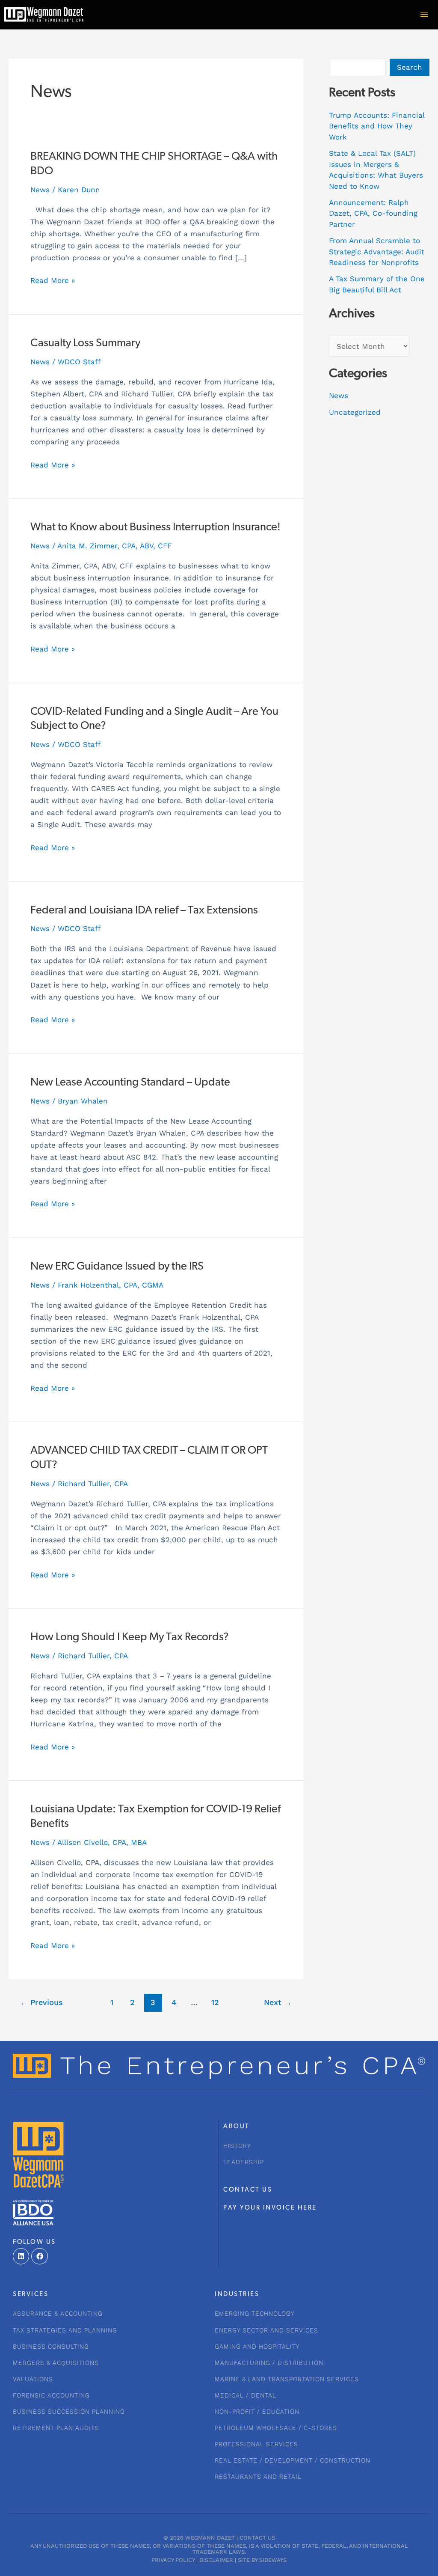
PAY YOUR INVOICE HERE (270, 2208)
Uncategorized (355, 412)
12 (215, 2002)
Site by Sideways (262, 2560)
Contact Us (257, 2538)
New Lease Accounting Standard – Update (130, 1083)
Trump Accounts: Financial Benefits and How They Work (377, 126)
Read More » (53, 280)
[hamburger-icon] (424, 15)
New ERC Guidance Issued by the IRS (117, 1267)
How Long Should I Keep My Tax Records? (130, 1638)
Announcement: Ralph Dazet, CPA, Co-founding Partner (373, 213)
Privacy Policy (173, 2560)
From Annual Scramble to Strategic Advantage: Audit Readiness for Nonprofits (377, 251)
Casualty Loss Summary (85, 344)
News (40, 190)
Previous (41, 2002)
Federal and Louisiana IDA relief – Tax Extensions (144, 911)
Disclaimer (216, 2560)
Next (278, 2002)
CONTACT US (248, 2190)
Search (410, 67)
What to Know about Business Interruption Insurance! (155, 528)
